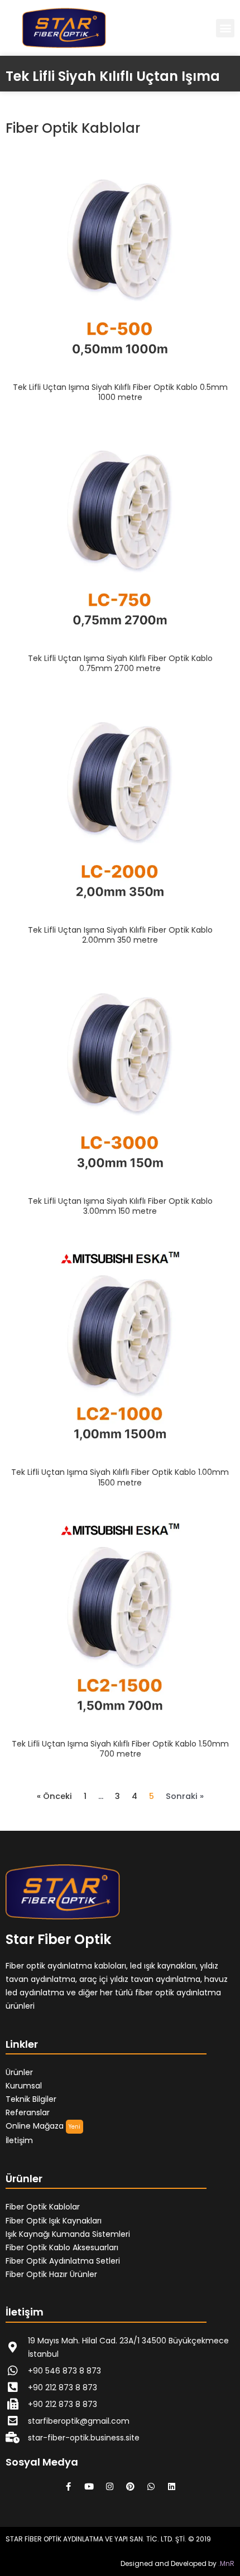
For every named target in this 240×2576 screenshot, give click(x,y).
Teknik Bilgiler (31, 2099)
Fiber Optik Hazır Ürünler (51, 2274)
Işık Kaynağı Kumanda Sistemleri (68, 2234)
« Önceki (54, 1796)
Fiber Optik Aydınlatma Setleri (63, 2261)
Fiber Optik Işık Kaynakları (54, 2221)
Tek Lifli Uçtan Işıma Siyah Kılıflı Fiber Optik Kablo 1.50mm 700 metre (120, 1749)
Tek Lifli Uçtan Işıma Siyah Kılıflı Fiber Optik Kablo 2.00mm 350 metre (120, 935)
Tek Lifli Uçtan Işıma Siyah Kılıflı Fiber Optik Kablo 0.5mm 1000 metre (120, 392)
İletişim (19, 2140)
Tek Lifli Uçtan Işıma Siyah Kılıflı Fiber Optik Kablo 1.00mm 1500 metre (120, 1477)
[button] (225, 28)
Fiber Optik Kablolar (43, 2207)
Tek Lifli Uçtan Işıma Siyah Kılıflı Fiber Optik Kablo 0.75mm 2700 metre (120, 663)
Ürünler (19, 2072)
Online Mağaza (35, 2126)
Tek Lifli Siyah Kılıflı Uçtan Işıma (113, 76)
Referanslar (28, 2112)
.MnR (226, 2563)
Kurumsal (24, 2086)
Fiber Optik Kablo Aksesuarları (62, 2247)
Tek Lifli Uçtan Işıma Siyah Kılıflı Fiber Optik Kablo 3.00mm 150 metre (120, 1206)
